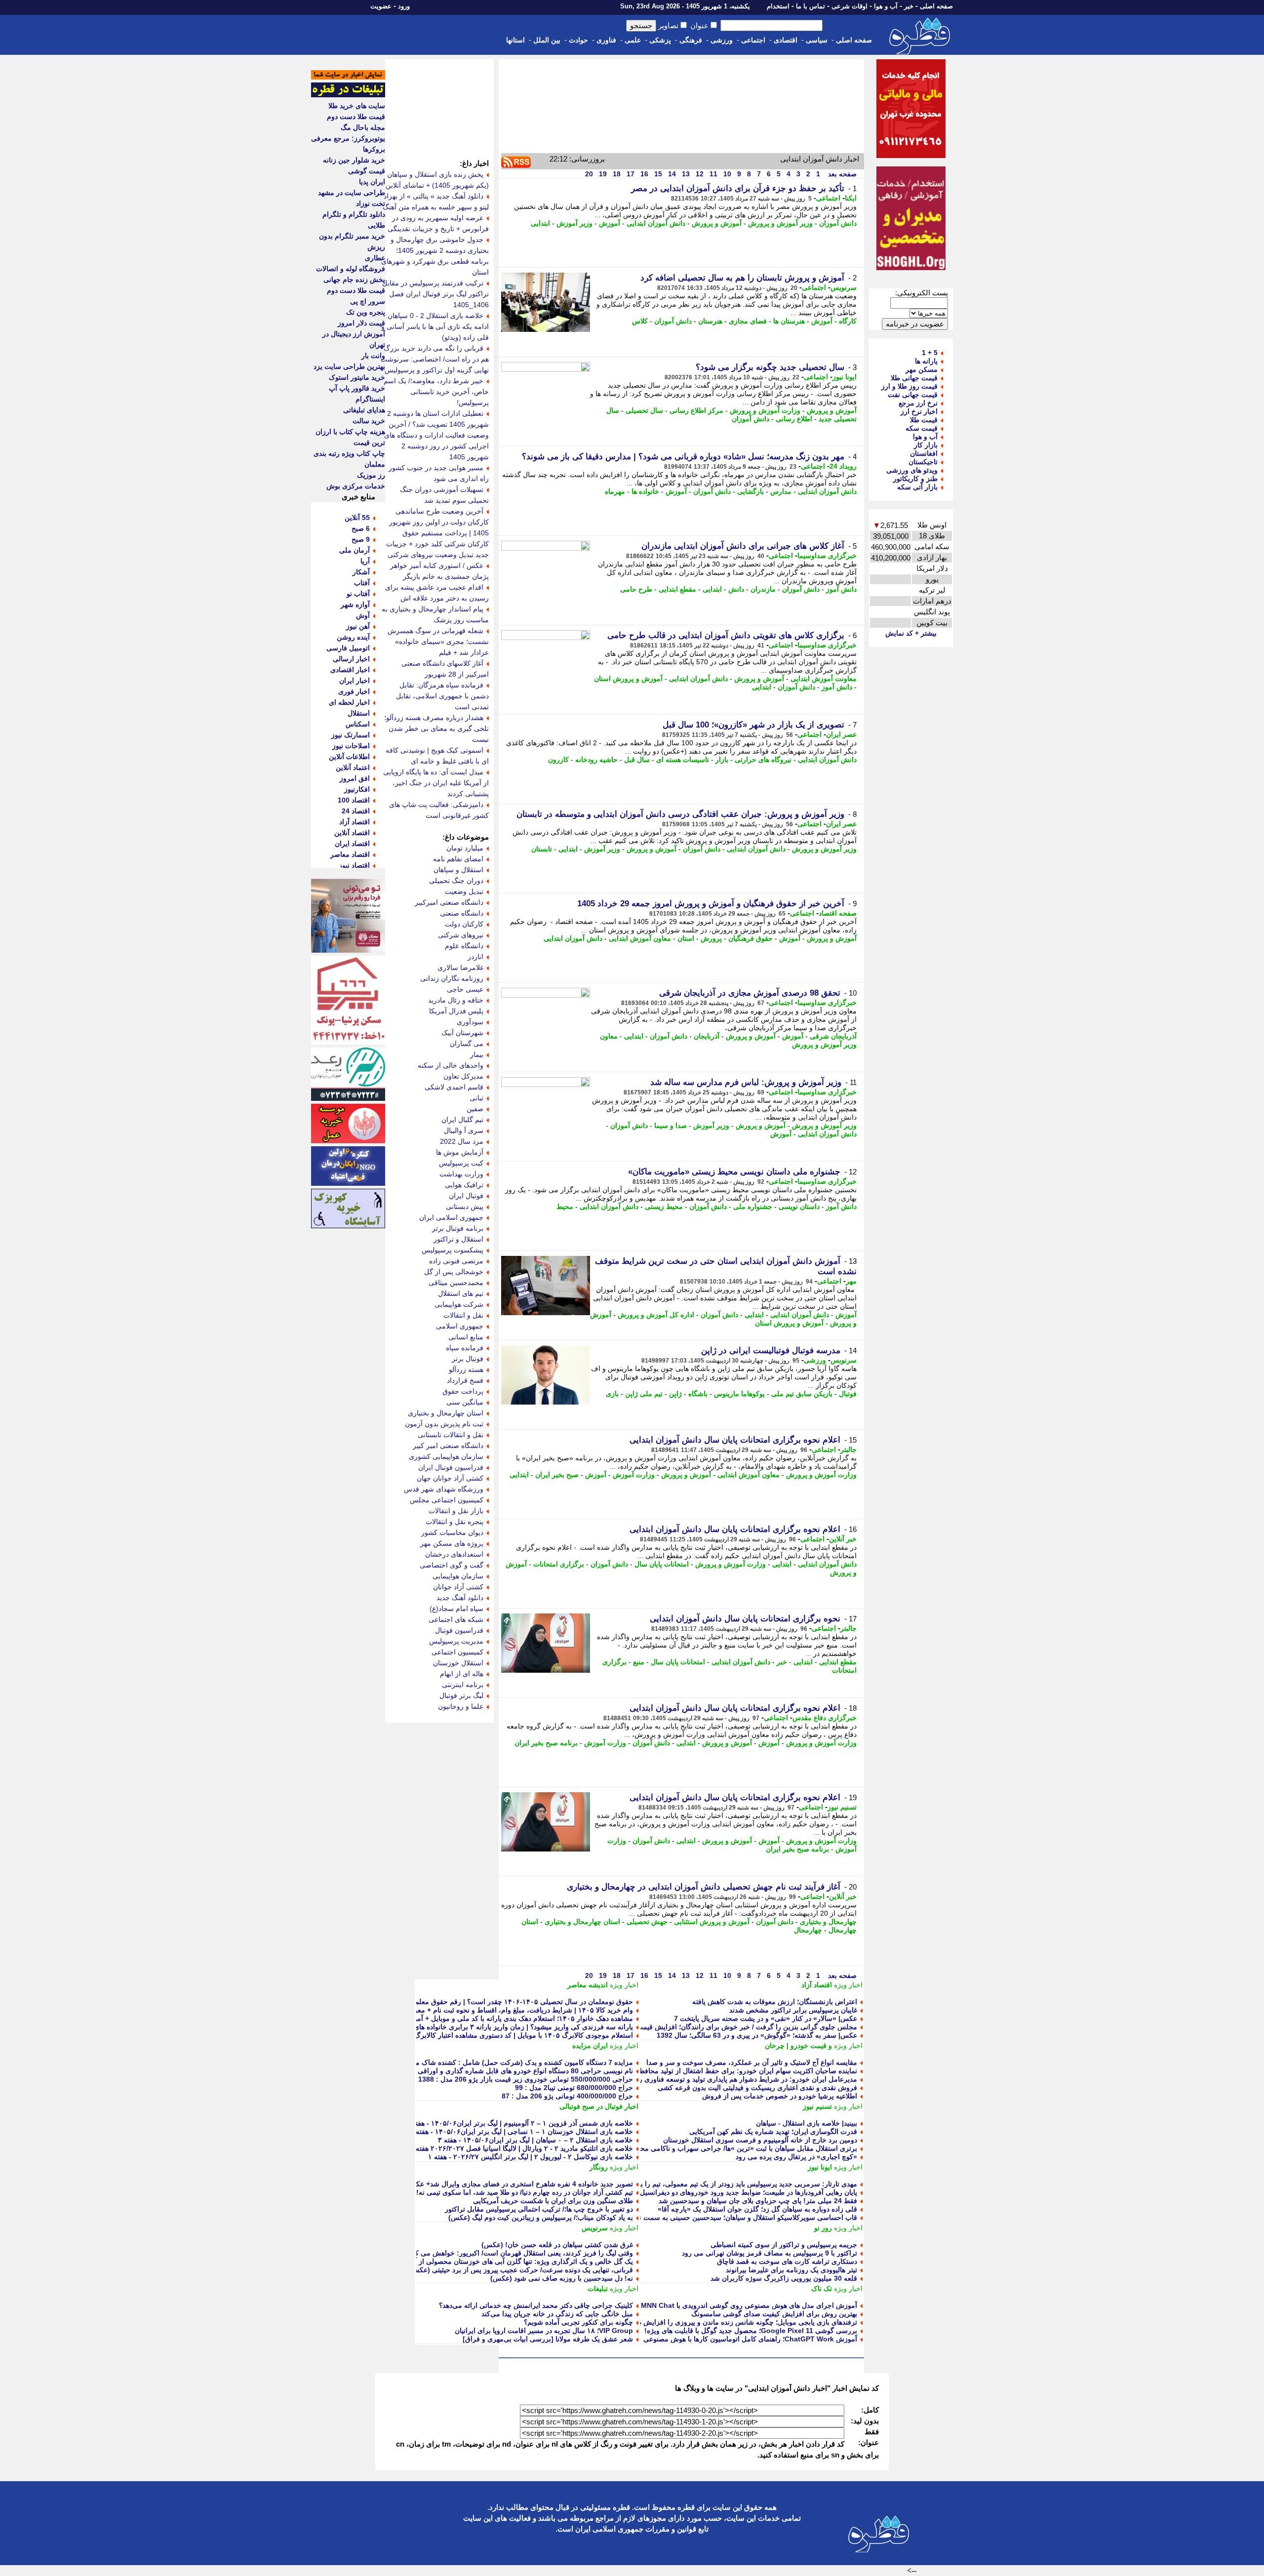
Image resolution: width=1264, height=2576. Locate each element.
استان (686, 938)
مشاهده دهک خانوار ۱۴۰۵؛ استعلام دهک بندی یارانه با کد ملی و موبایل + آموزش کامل (509, 2018)
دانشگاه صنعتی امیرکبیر (449, 902)
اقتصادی (786, 40)
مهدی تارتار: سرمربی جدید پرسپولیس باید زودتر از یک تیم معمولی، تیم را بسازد (742, 2184)
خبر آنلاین (843, 1539)
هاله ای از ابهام (462, 1674)
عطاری (375, 258)
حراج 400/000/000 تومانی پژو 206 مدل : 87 (567, 2096)
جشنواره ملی (753, 1207)
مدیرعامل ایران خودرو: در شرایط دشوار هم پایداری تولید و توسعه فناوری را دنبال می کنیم (726, 2079)
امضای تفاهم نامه (458, 859)
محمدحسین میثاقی (456, 1283)
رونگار (599, 2167)
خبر (909, 6)
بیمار (477, 1054)
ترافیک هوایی (464, 1185)
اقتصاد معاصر (350, 854)
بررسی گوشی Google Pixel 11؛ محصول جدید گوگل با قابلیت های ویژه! (751, 2331)
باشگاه (698, 1394)
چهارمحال (808, 1930)
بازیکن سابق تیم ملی (802, 1394)
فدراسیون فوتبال (459, 1630)
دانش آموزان (838, 223)
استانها (515, 40)
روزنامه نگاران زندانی (452, 978)
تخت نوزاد (371, 203)
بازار (722, 760)
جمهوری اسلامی (460, 1326)
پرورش (711, 938)
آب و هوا (886, 6)
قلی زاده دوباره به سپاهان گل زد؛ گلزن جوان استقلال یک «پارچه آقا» (757, 2209)
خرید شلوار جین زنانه (354, 160)
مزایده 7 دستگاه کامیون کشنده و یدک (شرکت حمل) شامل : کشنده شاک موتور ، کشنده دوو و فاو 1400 (483, 2062)
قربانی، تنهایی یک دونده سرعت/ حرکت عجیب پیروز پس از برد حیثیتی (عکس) (521, 2270)
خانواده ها (645, 491)
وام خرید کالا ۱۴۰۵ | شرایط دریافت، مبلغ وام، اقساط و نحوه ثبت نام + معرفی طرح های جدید (497, 2010)
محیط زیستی (664, 1207)
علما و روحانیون (461, 1706)
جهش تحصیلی (647, 1922)
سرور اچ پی (368, 301)
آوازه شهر (355, 604)
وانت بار (373, 356)
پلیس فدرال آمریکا (456, 1011)
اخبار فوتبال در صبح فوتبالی (599, 2106)
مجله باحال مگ (363, 127)
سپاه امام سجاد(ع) (456, 1609)
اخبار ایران (355, 681)
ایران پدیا (372, 182)
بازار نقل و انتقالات (456, 1511)
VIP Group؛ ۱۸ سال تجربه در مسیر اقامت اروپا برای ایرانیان (544, 2331)
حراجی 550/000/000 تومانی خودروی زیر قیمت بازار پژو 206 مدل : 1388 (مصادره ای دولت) (498, 2079)
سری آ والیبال (464, 1130)
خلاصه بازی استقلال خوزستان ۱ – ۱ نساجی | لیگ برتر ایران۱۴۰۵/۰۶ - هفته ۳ (521, 2132)
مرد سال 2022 (462, 1141)
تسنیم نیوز (842, 1807)
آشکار (361, 572)
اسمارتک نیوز (351, 735)
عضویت (381, 6)
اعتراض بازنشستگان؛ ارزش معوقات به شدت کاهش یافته (775, 2002)
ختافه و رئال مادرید (456, 1000)
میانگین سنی (465, 1402)
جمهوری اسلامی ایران (451, 1217)
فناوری (606, 40)
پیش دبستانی (465, 1207)
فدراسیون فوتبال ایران (451, 1467)
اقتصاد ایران (352, 844)
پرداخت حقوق (463, 1391)
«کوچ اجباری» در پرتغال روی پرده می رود (796, 2157)
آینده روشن (353, 637)
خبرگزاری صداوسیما (827, 556)
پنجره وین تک (366, 312)
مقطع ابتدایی (677, 589)
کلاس (640, 321)
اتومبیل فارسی (348, 648)
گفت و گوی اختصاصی (452, 1565)
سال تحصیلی (644, 410)
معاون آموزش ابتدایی (640, 938)
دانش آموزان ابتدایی (656, 223)
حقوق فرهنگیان (750, 938)
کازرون (558, 760)
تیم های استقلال (461, 1293)
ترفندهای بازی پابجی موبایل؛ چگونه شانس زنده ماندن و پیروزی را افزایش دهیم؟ (741, 2322)
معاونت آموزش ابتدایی (824, 679)
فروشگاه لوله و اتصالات (351, 269)
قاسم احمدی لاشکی (454, 1087)
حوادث (578, 40)
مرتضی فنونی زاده (456, 1261)
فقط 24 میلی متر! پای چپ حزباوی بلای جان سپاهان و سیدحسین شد (758, 2201)
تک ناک (822, 2289)
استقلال (359, 713)
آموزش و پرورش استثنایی (712, 1922)
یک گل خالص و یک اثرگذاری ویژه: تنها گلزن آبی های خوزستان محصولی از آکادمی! (513, 2261)
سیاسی (817, 40)
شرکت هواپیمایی (459, 1304)
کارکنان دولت (464, 924)
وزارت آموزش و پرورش (765, 410)
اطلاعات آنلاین (349, 757)
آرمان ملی (355, 550)
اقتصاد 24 (356, 811)
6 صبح (361, 528)
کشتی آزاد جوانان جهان (450, 1478)
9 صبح (361, 539)
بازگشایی (750, 491)
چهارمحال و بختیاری (828, 1922)
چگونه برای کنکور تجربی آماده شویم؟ (578, 2322)
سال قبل (637, 760)
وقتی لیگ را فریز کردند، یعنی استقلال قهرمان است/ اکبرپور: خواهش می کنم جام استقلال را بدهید (491, 2253)
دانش (736, 589)
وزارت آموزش (634, 1475)
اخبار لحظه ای (349, 702)
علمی (633, 40)
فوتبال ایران (466, 1196)
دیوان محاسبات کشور (452, 1532)
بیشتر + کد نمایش (911, 633)
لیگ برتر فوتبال (461, 1695)
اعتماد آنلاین (353, 767)
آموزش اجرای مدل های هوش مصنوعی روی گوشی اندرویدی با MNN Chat (749, 2305)
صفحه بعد (841, 174)
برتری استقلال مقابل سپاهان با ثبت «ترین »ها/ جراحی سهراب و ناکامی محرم (745, 2148)
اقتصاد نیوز (354, 865)
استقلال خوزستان (458, 1663)
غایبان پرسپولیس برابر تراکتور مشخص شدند (793, 2010)
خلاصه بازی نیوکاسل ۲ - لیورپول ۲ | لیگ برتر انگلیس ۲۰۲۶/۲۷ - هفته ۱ (531, 2157)
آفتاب (362, 583)
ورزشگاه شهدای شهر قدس (444, 1489)
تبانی (476, 1098)
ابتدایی (540, 223)
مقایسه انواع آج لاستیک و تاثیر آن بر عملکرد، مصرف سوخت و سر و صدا (752, 2062)
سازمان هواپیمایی (458, 1576)
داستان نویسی (799, 1207)
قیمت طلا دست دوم (356, 117)
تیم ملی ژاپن (644, 1394)
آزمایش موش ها (460, 1152)
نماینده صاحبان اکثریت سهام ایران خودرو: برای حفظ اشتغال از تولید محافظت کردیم (735, 2071)
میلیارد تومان (465, 848)
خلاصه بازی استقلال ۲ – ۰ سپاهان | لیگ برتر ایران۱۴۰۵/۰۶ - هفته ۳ (535, 2140)
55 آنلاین (357, 518)
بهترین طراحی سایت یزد (349, 366)
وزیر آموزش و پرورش (780, 223)
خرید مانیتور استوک (357, 377)
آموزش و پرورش (717, 223)
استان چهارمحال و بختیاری (582, 1922)
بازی (612, 1394)
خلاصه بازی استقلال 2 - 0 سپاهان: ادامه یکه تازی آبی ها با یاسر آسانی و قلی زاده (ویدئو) (435, 326)
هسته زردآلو (466, 1369)
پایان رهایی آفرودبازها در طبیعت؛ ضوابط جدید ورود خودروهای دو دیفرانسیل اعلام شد (735, 2192)
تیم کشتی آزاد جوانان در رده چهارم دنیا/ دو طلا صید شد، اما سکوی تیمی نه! (525, 2192)
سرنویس (844, 287)
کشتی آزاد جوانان (458, 1587)
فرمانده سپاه (465, 1348)
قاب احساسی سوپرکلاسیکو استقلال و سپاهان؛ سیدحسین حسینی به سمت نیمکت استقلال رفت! (719, 2217)
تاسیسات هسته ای (683, 760)
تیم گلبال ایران (462, 1120)
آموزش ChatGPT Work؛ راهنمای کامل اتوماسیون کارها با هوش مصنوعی (750, 2339)
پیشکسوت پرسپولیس (453, 1250)
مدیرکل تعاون (463, 1076)
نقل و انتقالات (463, 1315)
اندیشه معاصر (588, 1985)
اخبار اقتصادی (350, 670)
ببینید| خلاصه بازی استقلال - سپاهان (807, 2123)
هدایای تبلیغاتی (364, 410)
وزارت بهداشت (461, 1174)
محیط (565, 1207)
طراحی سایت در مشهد (352, 193)
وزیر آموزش (574, 223)
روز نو (823, 2228)
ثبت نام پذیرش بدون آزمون (444, 1424)
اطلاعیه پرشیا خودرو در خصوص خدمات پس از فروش (780, 2096)
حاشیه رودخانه (596, 760)
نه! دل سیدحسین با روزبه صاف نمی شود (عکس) (562, 2278)
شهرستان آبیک (462, 1033)
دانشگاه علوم (464, 946)
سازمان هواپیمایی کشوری (446, 1456)
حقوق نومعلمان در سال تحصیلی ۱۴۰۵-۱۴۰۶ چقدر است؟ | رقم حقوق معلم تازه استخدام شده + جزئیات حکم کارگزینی (461, 2002)
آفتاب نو (358, 594)
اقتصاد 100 (354, 800)
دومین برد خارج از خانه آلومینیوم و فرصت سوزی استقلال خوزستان (760, 2140)
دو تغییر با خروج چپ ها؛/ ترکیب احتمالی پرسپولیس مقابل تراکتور (539, 2209)
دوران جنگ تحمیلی (456, 881)
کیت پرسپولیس (461, 1163)
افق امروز (355, 778)
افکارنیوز (357, 789)
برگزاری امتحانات (559, 1564)
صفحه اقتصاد (838, 913)
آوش (363, 615)
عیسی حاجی (465, 989)
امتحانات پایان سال (662, 1564)
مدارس (781, 491)
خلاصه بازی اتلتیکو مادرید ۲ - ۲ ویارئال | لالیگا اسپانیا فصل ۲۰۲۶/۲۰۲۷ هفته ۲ (521, 2148)
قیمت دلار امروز (361, 323)
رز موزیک (371, 475)
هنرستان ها (789, 321)
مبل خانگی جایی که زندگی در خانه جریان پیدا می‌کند (557, 2314)
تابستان (542, 849)
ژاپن (675, 1394)
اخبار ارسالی (351, 659)
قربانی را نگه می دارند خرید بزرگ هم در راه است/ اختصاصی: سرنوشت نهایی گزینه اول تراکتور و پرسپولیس (435, 359)
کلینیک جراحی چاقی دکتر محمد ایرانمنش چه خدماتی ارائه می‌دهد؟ (536, 2305)
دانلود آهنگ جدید (460, 1598)
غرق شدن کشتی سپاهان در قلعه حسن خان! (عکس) (557, 2245)
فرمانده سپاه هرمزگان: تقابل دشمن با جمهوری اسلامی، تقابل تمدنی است (442, 696)
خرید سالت (369, 421)
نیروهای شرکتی (461, 935)
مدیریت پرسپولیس (456, 1641)
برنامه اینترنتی (463, 1685)
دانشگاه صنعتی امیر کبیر (448, 1446)
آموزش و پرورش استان (628, 679)
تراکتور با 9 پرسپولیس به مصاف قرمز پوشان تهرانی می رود (770, 2253)
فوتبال (848, 1394)
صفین (475, 1109)
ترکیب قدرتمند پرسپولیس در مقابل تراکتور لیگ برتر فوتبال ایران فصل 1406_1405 (435, 294)
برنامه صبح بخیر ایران (546, 1743)
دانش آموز (841, 589)
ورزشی (722, 40)
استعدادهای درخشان (454, 1554)
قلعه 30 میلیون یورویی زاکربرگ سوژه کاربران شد (784, 2278)
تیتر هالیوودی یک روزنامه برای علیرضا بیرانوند (791, 2270)
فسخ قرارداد (465, 1380)
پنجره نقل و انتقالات (454, 1522)
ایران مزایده (590, 2046)
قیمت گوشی (367, 171)
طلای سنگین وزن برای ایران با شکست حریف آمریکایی (553, 2201)
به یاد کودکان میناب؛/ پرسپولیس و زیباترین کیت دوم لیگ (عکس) (541, 2217)
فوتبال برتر (468, 1359)
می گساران (467, 1044)
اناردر (475, 957)
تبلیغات (598, 2289)
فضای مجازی (748, 321)
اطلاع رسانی (794, 419)
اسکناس (358, 724)
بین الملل (547, 40)
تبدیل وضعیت (464, 891)
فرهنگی (691, 40)
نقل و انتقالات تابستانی (451, 1435)
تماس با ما (810, 6)
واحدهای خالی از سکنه (451, 1065)
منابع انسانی (466, 1337)
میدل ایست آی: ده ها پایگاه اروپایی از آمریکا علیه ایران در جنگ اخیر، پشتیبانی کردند (436, 783)
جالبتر (849, 1449)
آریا (365, 561)
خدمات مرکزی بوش (356, 486)
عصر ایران (841, 734)
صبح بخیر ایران (557, 1475)
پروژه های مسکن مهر (452, 1543)
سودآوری (470, 1022)
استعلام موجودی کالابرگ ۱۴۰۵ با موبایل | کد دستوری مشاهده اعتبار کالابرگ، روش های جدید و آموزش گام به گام (470, 2035)
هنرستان (710, 321)
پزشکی (660, 40)
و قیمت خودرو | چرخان (798, 2046)
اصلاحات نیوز (351, 746)
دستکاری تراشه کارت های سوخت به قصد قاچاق (787, 2261)
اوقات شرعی (849, 6)
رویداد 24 (843, 466)
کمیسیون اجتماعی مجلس (447, 1500)
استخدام (778, 6)
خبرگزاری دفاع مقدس (825, 1718)
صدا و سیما (671, 1126)
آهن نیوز (358, 626)
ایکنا (851, 198)
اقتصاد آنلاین (352, 833)
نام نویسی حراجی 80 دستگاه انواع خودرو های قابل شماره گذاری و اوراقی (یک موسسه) (505, 2071)
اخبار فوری (354, 691)
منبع (639, 1662)
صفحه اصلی (936, 6)
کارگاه (848, 321)
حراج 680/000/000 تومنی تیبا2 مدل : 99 (574, 2088)
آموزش (610, 223)
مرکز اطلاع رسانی (696, 410)
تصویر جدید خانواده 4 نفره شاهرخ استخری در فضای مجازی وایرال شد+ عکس (520, 2184)
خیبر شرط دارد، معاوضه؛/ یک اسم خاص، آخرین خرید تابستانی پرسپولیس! (436, 392)
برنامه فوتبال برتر (458, 1228)
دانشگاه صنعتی (462, 913)
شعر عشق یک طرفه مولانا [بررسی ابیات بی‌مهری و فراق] (548, 2339)
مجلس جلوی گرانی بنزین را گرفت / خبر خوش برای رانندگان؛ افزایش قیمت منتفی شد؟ (730, 2027)
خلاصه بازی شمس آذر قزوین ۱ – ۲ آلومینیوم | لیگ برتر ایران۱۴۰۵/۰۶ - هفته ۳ (519, 2123)
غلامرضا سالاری (460, 967)
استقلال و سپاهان (458, 870)
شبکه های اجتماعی (456, 1619)
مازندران (763, 589)
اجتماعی (753, 40)
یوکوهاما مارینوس (739, 1394)
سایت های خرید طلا (357, 106)
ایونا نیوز (845, 377)
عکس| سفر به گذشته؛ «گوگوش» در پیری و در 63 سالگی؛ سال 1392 (757, 2035)
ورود (404, 6)
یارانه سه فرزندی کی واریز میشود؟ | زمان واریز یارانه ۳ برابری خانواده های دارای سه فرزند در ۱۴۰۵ (486, 2027)
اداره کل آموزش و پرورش (656, 1315)
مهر (851, 1281)
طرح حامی (636, 589)
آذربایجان (707, 1036)
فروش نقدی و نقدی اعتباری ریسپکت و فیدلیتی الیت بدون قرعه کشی (757, 2088)
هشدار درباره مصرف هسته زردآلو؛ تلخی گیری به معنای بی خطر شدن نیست (436, 728)
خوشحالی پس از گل (454, 1272)
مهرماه (615, 491)
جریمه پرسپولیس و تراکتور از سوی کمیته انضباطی (784, 2245)
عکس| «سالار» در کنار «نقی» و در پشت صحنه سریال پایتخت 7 (766, 2018)
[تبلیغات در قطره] (348, 95)
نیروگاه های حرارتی (763, 760)
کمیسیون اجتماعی (457, 1652)
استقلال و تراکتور (458, 1239)
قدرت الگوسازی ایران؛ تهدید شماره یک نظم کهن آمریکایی (773, 2132)
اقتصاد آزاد (817, 1985)
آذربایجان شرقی (833, 1036)
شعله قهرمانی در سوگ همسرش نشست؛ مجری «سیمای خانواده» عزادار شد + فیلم (438, 642)
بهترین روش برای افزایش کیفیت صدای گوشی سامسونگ (774, 2314)
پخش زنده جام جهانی (354, 280)
